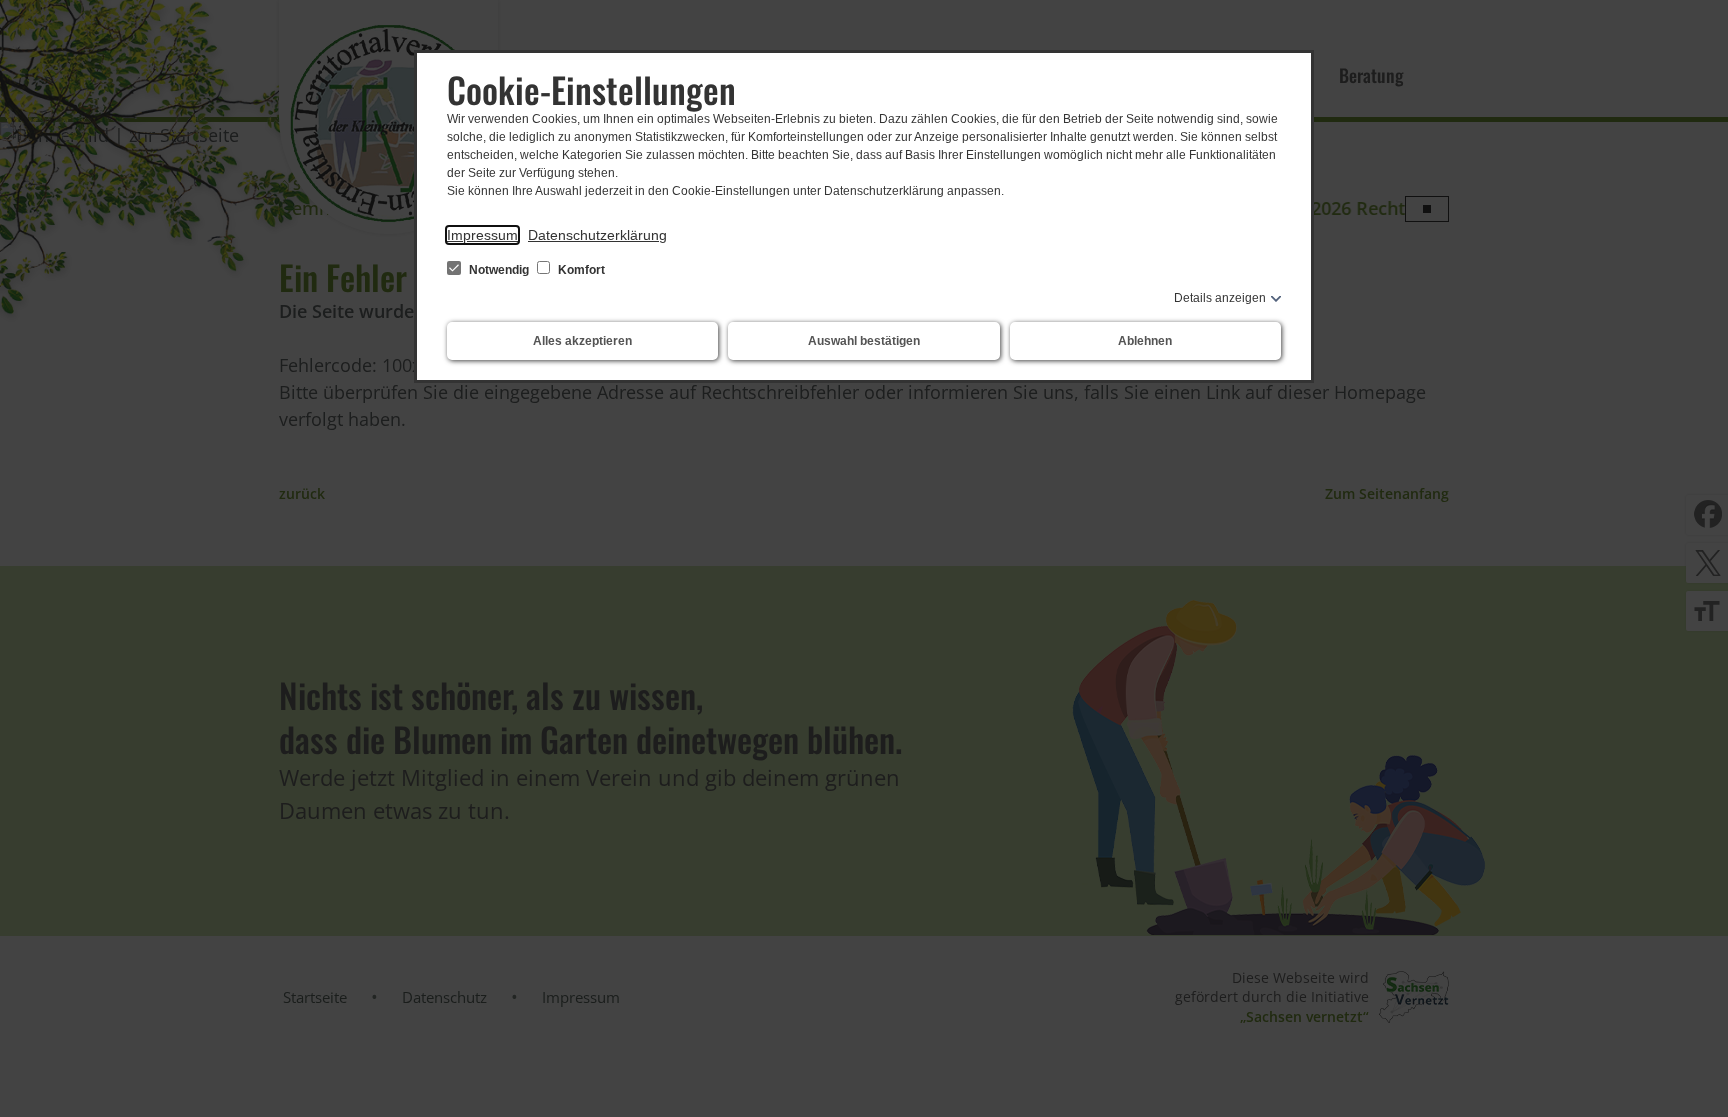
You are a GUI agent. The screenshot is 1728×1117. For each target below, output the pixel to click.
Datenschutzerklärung (597, 235)
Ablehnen (1145, 341)
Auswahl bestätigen (864, 341)
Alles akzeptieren (582, 341)
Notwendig (499, 270)
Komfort (580, 270)
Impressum (482, 235)
